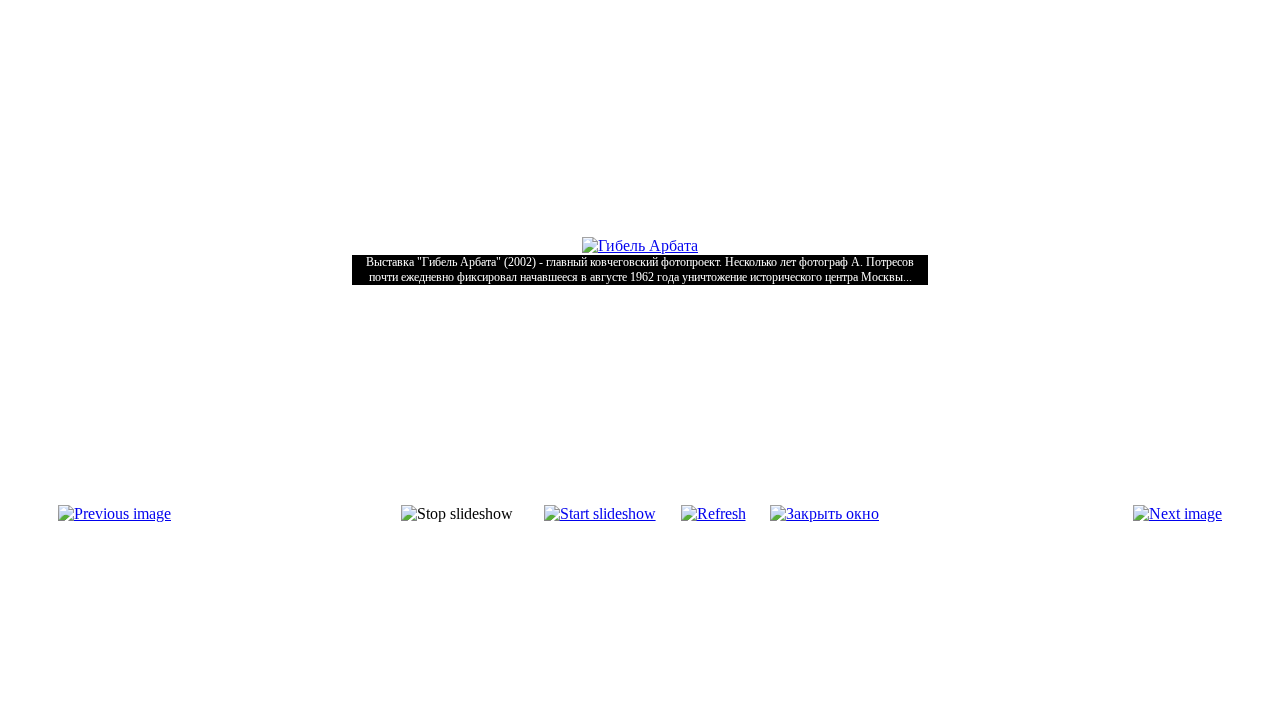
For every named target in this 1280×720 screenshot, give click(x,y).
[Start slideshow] (600, 513)
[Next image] (1177, 513)
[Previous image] (114, 513)
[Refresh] (713, 513)
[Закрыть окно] (824, 513)
